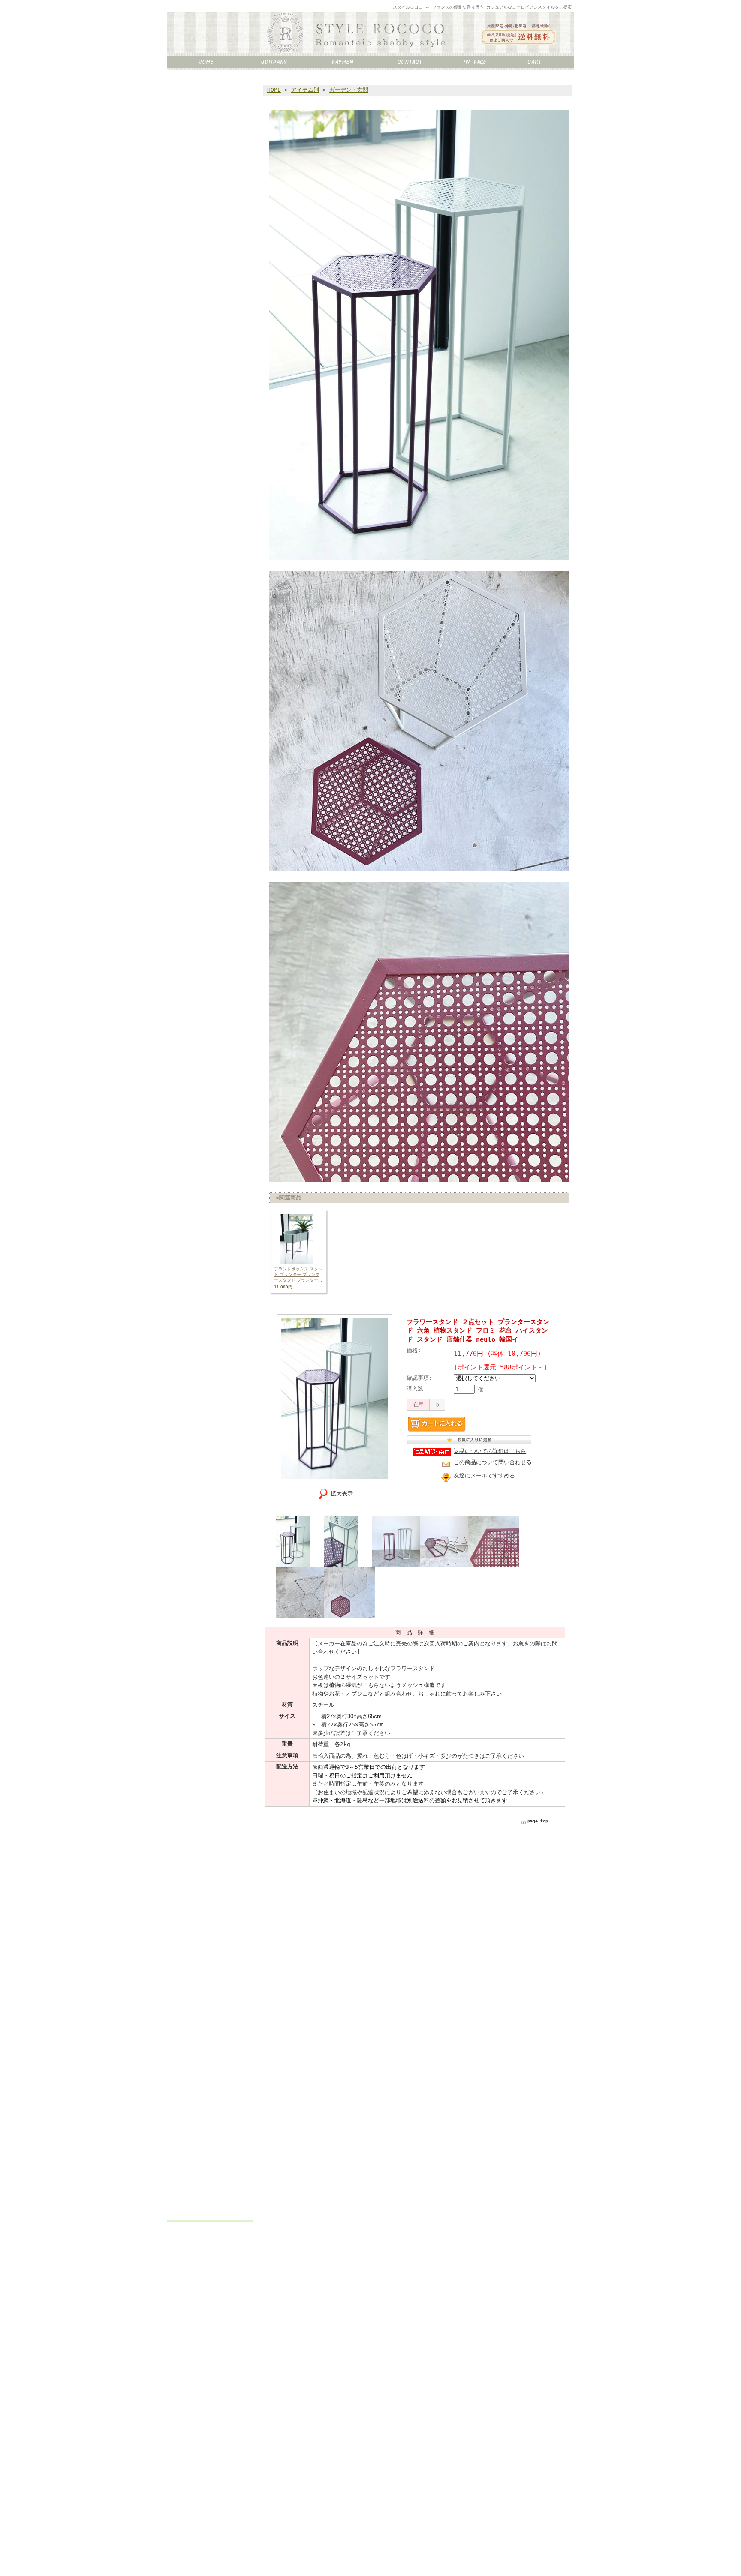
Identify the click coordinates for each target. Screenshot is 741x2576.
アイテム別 (305, 90)
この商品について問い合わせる (493, 1462)
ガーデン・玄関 (349, 90)
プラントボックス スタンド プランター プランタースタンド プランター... (298, 1274)
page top (538, 1821)
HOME (274, 90)
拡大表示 (342, 1494)
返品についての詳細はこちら (490, 1451)
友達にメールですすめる (484, 1476)
